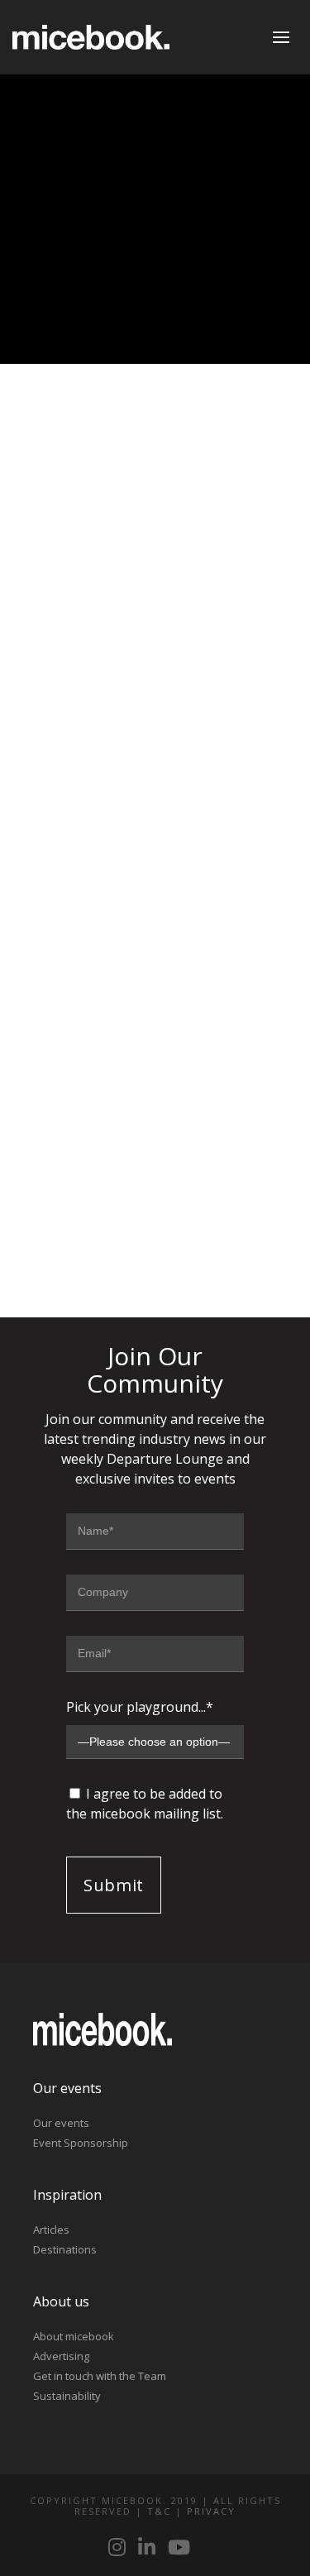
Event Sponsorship (81, 2143)
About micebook (74, 2336)
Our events (61, 2123)
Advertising (61, 2356)
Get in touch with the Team (100, 2376)
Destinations (65, 2249)
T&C (159, 2511)
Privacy (211, 2511)
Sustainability (67, 2396)
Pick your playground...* (140, 1707)
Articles (51, 2230)
